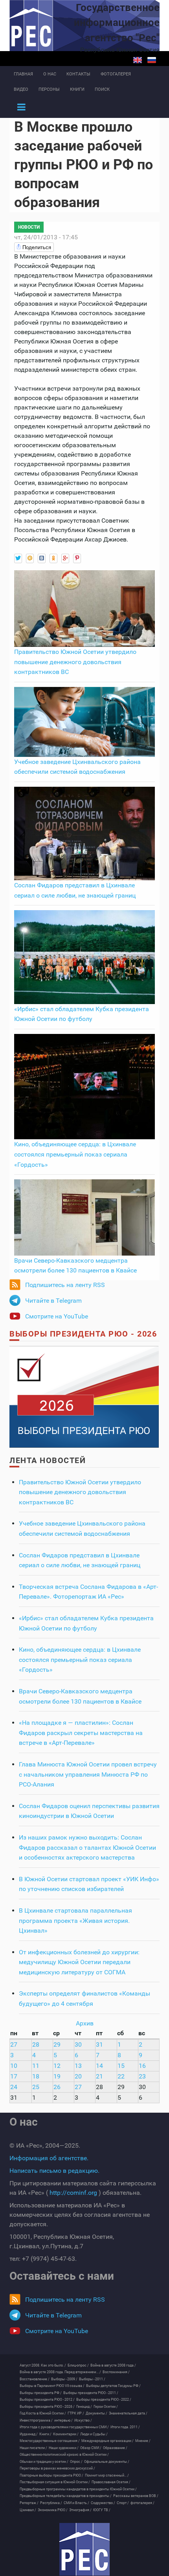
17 (14, 2076)
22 (121, 2076)
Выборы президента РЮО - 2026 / (47, 2407)
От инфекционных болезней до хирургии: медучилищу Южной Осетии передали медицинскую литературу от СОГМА (79, 1962)
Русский (152, 60)
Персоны (49, 89)
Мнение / (143, 2441)
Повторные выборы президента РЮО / (51, 2475)
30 (78, 2044)
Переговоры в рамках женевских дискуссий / (57, 2468)
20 (78, 2076)
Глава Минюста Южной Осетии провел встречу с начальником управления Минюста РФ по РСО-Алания (88, 1774)
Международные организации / (107, 2441)
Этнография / (80, 2510)
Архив (85, 2023)
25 (36, 2087)
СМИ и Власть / (76, 2503)
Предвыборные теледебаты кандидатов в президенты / (66, 2496)
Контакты (78, 74)
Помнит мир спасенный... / (107, 2475)
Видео (21, 89)
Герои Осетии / (106, 2407)
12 (57, 2066)
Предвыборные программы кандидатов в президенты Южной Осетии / (78, 2489)
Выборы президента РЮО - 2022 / (104, 2400)
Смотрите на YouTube (57, 1316)
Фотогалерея (116, 74)
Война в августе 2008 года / (113, 2365)
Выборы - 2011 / (92, 2379)
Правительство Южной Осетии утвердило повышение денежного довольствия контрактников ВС (75, 662)
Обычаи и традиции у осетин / (44, 2462)
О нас (50, 74)
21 (99, 2076)
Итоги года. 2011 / (125, 2427)
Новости (29, 227)
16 (142, 2066)
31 (99, 2044)
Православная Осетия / (111, 2482)
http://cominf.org (73, 2193)
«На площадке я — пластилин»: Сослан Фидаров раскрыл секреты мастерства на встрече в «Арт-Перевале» (81, 1733)
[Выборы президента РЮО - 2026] (84, 1396)
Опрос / (76, 2462)
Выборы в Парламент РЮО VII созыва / (52, 2386)
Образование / (115, 2448)
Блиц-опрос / (78, 2365)
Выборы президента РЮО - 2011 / (91, 2393)
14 (99, 2066)
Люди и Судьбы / (94, 2434)
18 (36, 2076)
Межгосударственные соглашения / (50, 2441)
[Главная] (84, 2549)
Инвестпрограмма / (36, 2420)
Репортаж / (29, 2503)
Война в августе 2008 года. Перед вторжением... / (60, 2372)
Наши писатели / (33, 2448)
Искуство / (83, 2420)
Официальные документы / (107, 2462)
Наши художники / (64, 2448)
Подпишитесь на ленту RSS (65, 1285)
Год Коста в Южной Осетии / (43, 2413)
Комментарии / (66, 2434)
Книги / (45, 2434)
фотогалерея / (142, 2503)
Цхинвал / (28, 2510)
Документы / (96, 2413)
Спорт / (123, 2503)
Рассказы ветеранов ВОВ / (136, 2496)
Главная (23, 74)
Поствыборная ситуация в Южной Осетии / (55, 2482)
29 (57, 2044)
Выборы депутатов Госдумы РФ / (113, 2386)
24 (14, 2087)
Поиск (102, 89)
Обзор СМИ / (91, 2448)
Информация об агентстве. (49, 2158)
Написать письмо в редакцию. (54, 2171)
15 (121, 2066)
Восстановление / (35, 2379)
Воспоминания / (116, 2372)
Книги (77, 89)
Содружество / (103, 2503)
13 (78, 2066)
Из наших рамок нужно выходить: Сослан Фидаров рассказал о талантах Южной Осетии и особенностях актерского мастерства (87, 1847)
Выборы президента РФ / (41, 2393)
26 (57, 2087)
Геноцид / (84, 2407)
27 (14, 2044)
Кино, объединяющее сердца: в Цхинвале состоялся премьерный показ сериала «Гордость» (75, 1154)
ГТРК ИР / (76, 2413)
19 (57, 2076)
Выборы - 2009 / (64, 2379)
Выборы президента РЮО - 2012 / (47, 2400)
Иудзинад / (29, 2434)
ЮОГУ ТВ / (102, 2510)
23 (142, 2076)
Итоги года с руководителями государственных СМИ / (64, 2427)
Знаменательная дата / (128, 2413)
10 (14, 2066)
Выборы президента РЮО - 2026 (83, 1334)
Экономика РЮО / (53, 2510)
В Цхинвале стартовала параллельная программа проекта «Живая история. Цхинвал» (75, 1921)
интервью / (63, 2420)
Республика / (51, 2503)
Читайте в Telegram (53, 1301)
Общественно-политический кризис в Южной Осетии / (64, 2455)
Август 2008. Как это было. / (43, 2365)
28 (36, 2044)
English (138, 60)
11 (36, 2066)
